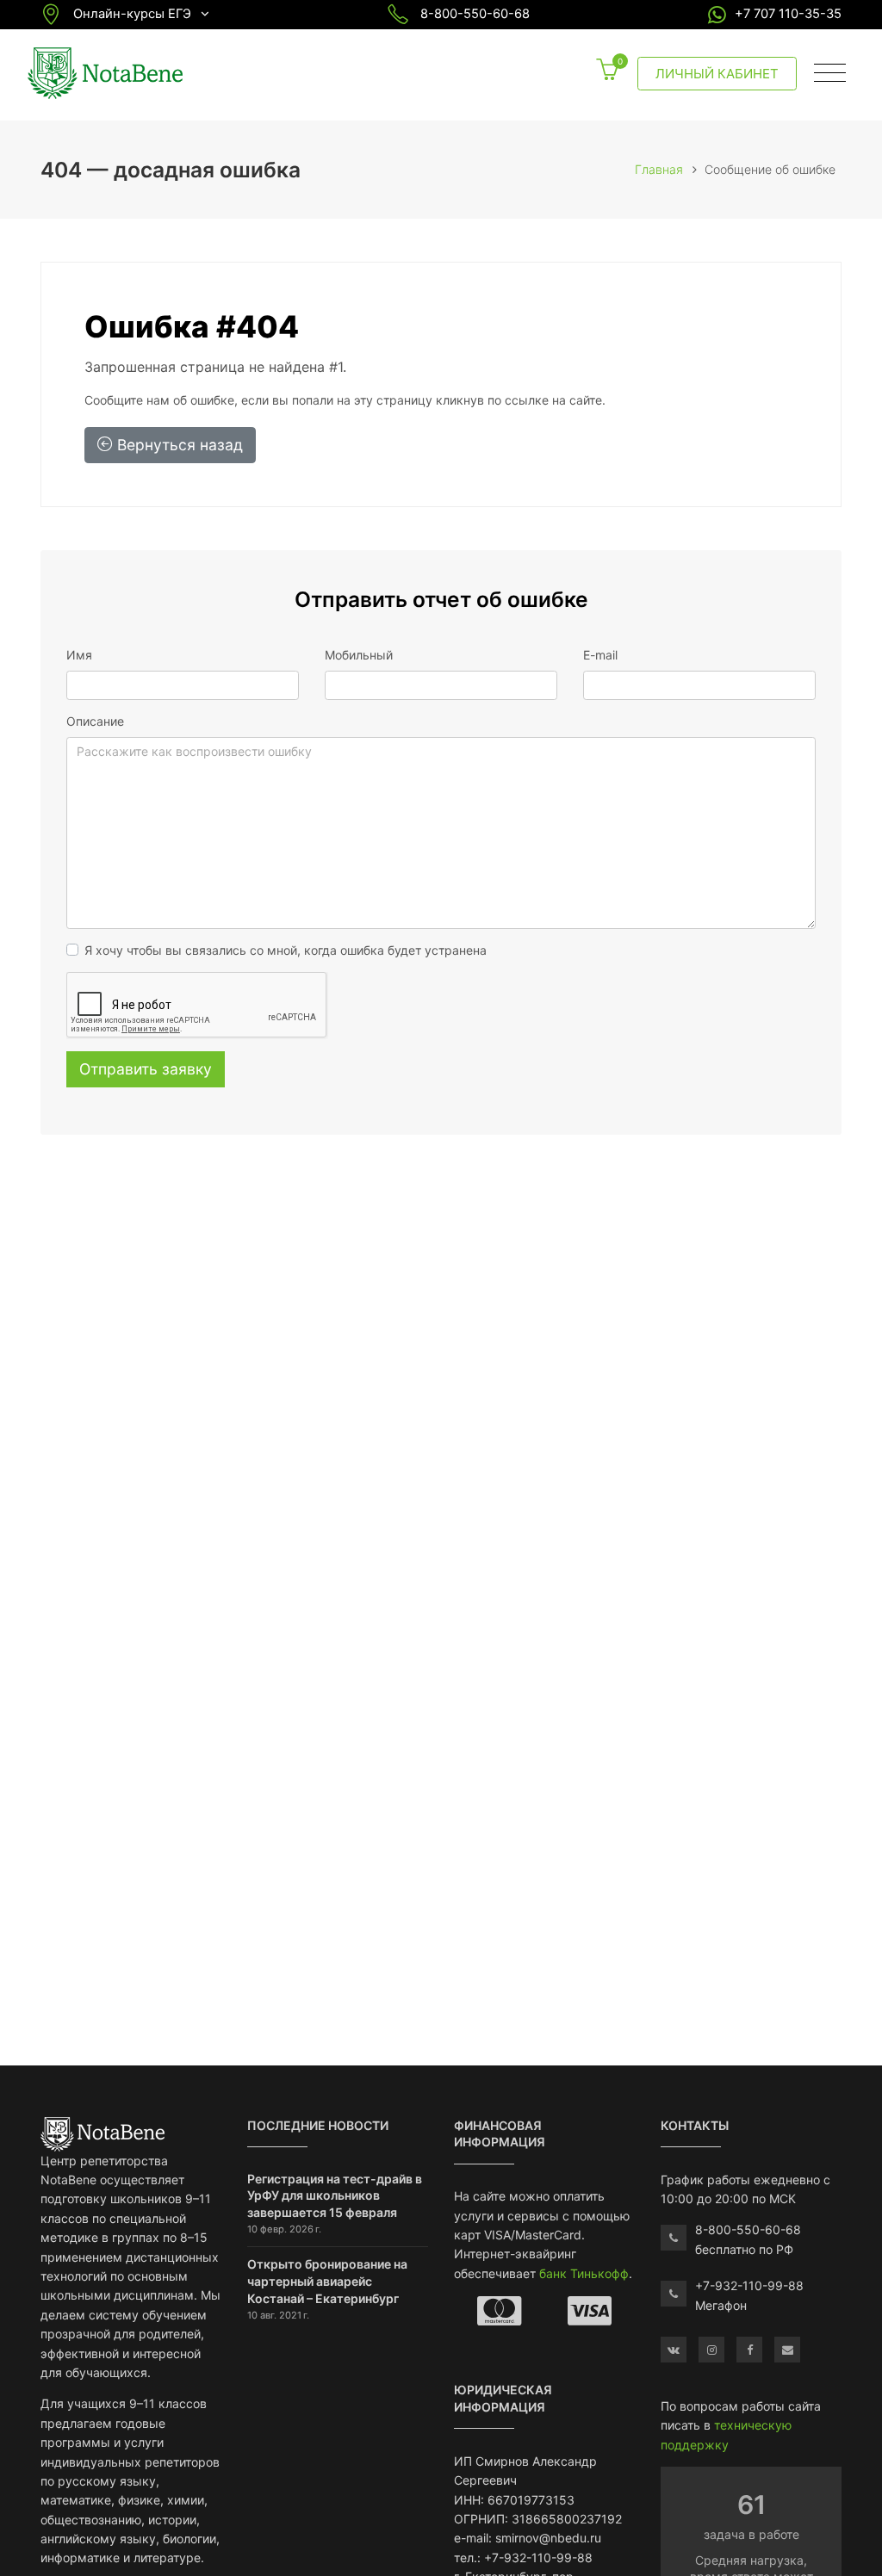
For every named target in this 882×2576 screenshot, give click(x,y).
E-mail (600, 655)
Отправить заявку (146, 1069)
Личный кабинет (717, 74)
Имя (79, 655)
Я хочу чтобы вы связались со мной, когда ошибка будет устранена (286, 950)
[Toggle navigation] (830, 73)
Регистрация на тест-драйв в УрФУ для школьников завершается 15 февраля (335, 2195)
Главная (659, 169)
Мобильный (359, 655)
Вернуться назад (178, 445)
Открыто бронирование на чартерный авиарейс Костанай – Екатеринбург (327, 2281)
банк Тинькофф (584, 2273)
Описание (95, 721)
